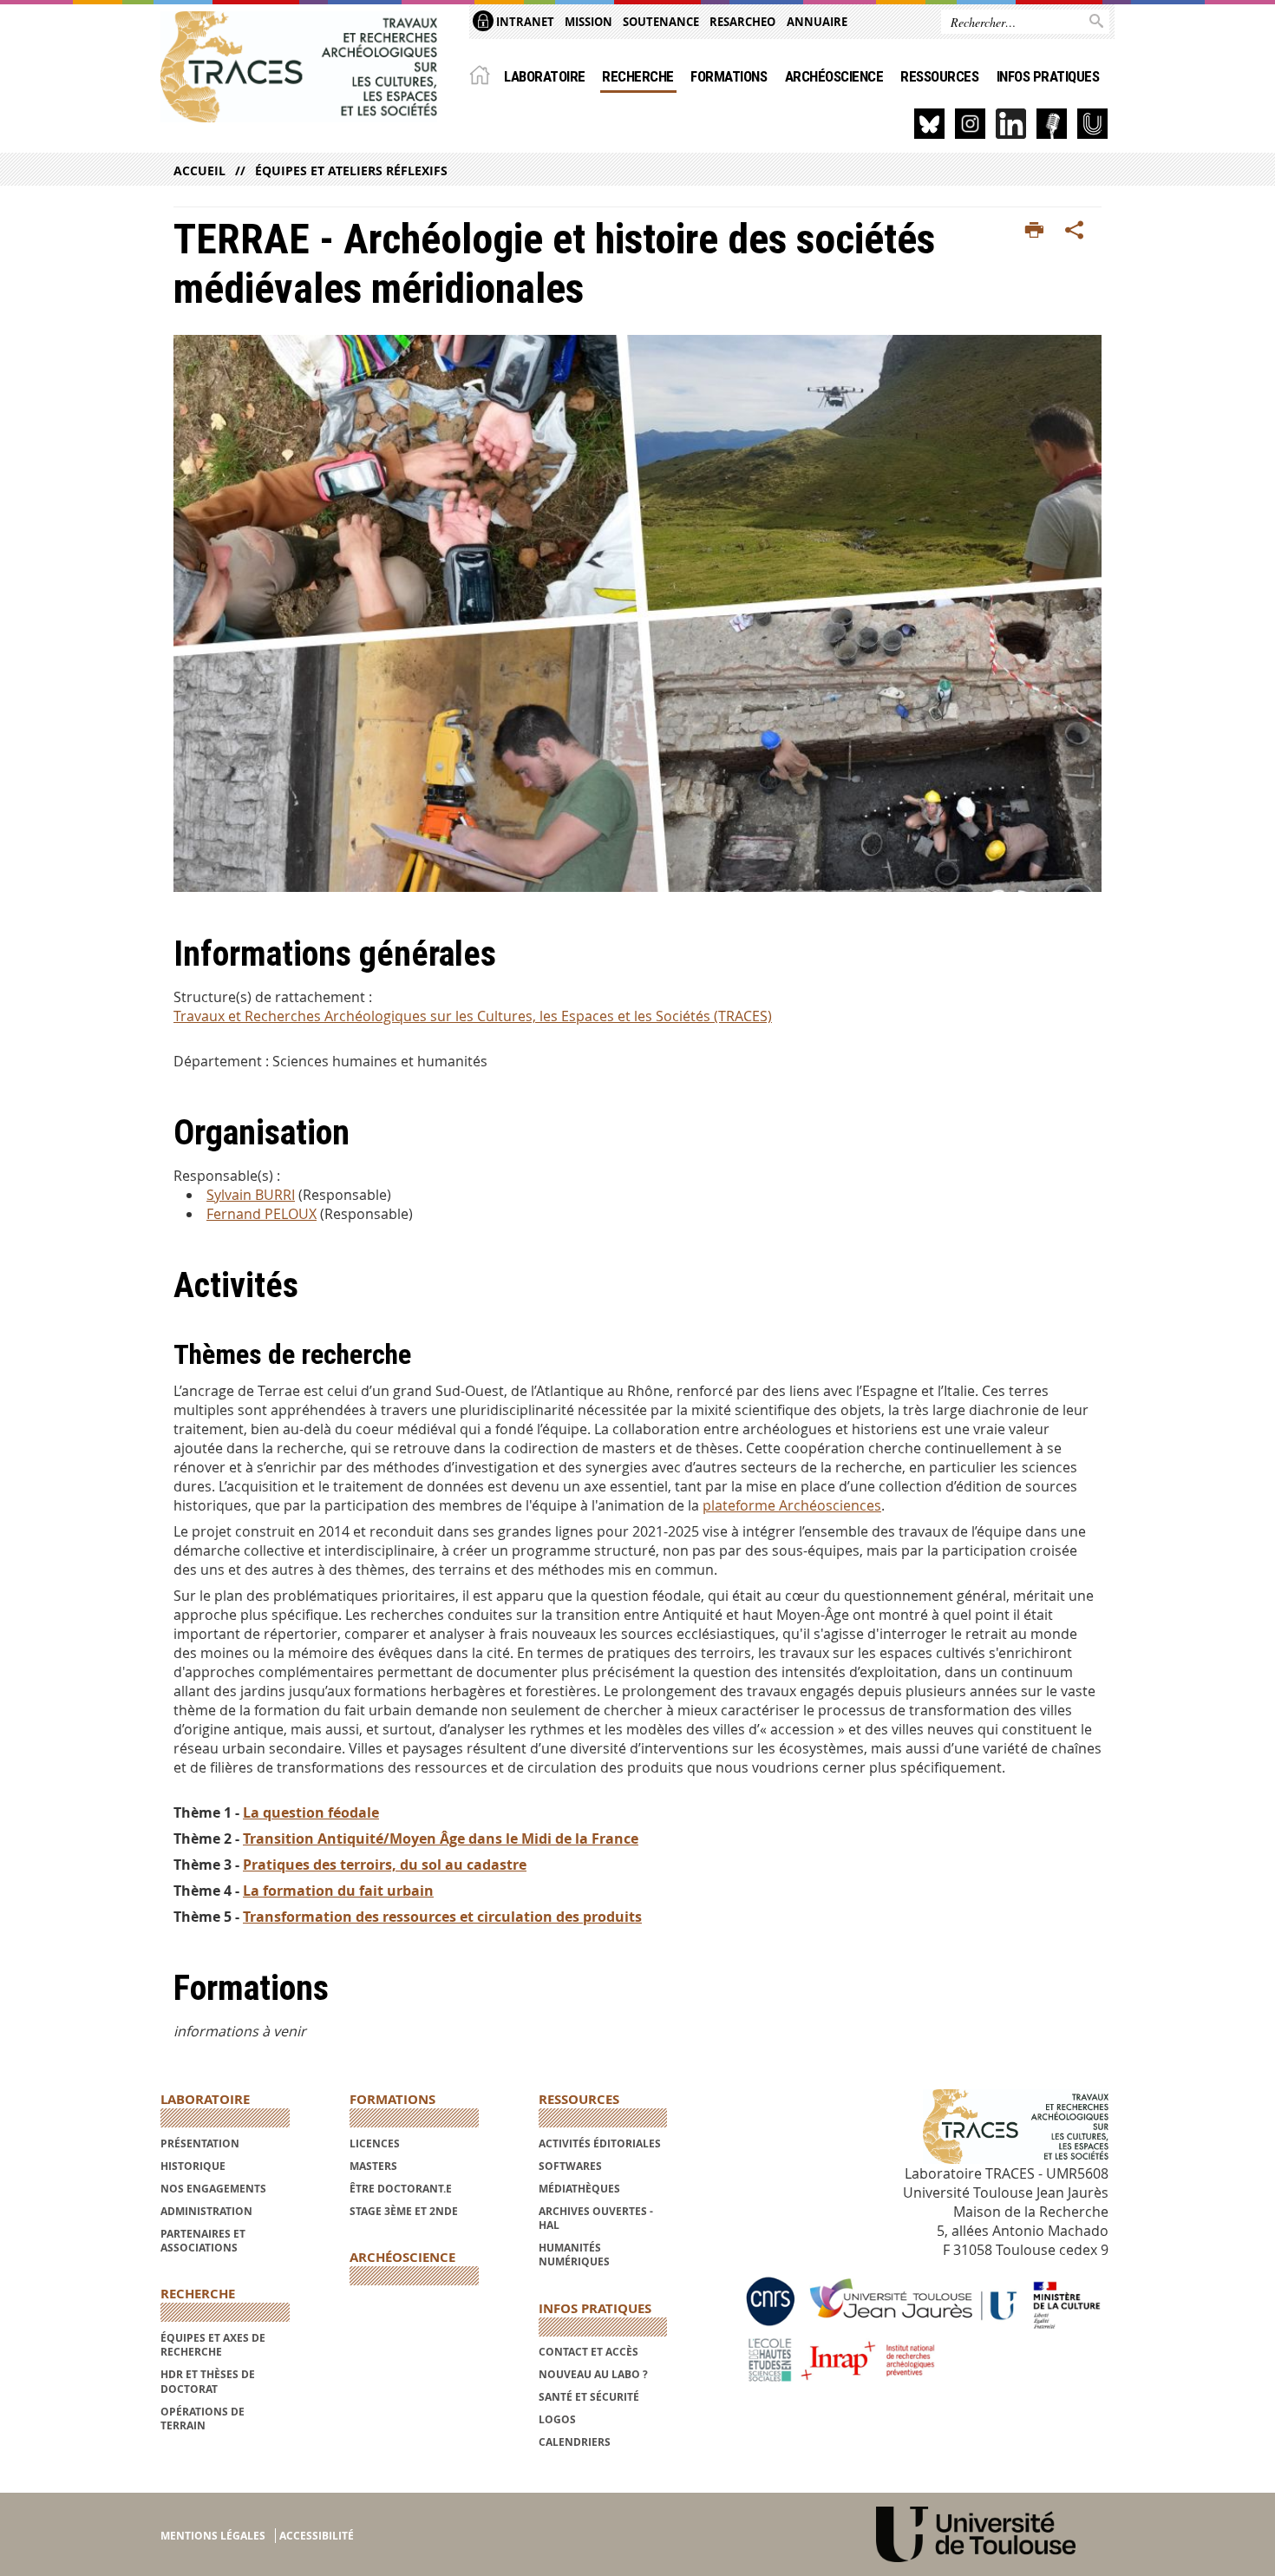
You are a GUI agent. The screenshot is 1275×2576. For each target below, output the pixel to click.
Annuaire (817, 22)
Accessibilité (317, 2536)
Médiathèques (579, 2189)
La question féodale (311, 1812)
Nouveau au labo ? (593, 2374)
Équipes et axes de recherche (213, 2345)
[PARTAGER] (1075, 231)
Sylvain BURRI (251, 1195)
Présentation (200, 2143)
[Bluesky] (929, 124)
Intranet (524, 22)
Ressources (939, 76)
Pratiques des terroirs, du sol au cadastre (385, 1865)
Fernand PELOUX (262, 1214)
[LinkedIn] (1011, 124)
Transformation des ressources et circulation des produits (442, 1917)
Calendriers (575, 2442)
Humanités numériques (574, 2255)
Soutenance (661, 22)
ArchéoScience (834, 76)
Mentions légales (213, 2536)
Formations (729, 76)
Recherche (637, 76)
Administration (206, 2211)
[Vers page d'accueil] (299, 67)
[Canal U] (1092, 124)
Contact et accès (588, 2352)
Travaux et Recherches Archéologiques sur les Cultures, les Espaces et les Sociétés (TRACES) (473, 1016)
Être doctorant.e (401, 2189)
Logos (557, 2419)
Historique (193, 2166)
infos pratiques (1048, 76)
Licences (375, 2143)
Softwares (570, 2166)
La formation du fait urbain (338, 1891)
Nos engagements (213, 2189)
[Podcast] (1052, 124)
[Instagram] (970, 124)
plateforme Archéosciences (792, 1505)
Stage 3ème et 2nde (404, 2211)
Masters (373, 2166)
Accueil (199, 170)
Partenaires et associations (203, 2241)
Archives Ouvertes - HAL (596, 2218)
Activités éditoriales (600, 2143)
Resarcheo (742, 22)
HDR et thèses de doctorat (208, 2381)
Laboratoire (544, 76)
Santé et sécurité (589, 2397)
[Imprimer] (1034, 231)
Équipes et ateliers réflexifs (351, 170)
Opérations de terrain (203, 2419)
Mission (588, 22)
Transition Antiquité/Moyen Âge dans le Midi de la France (441, 1839)
